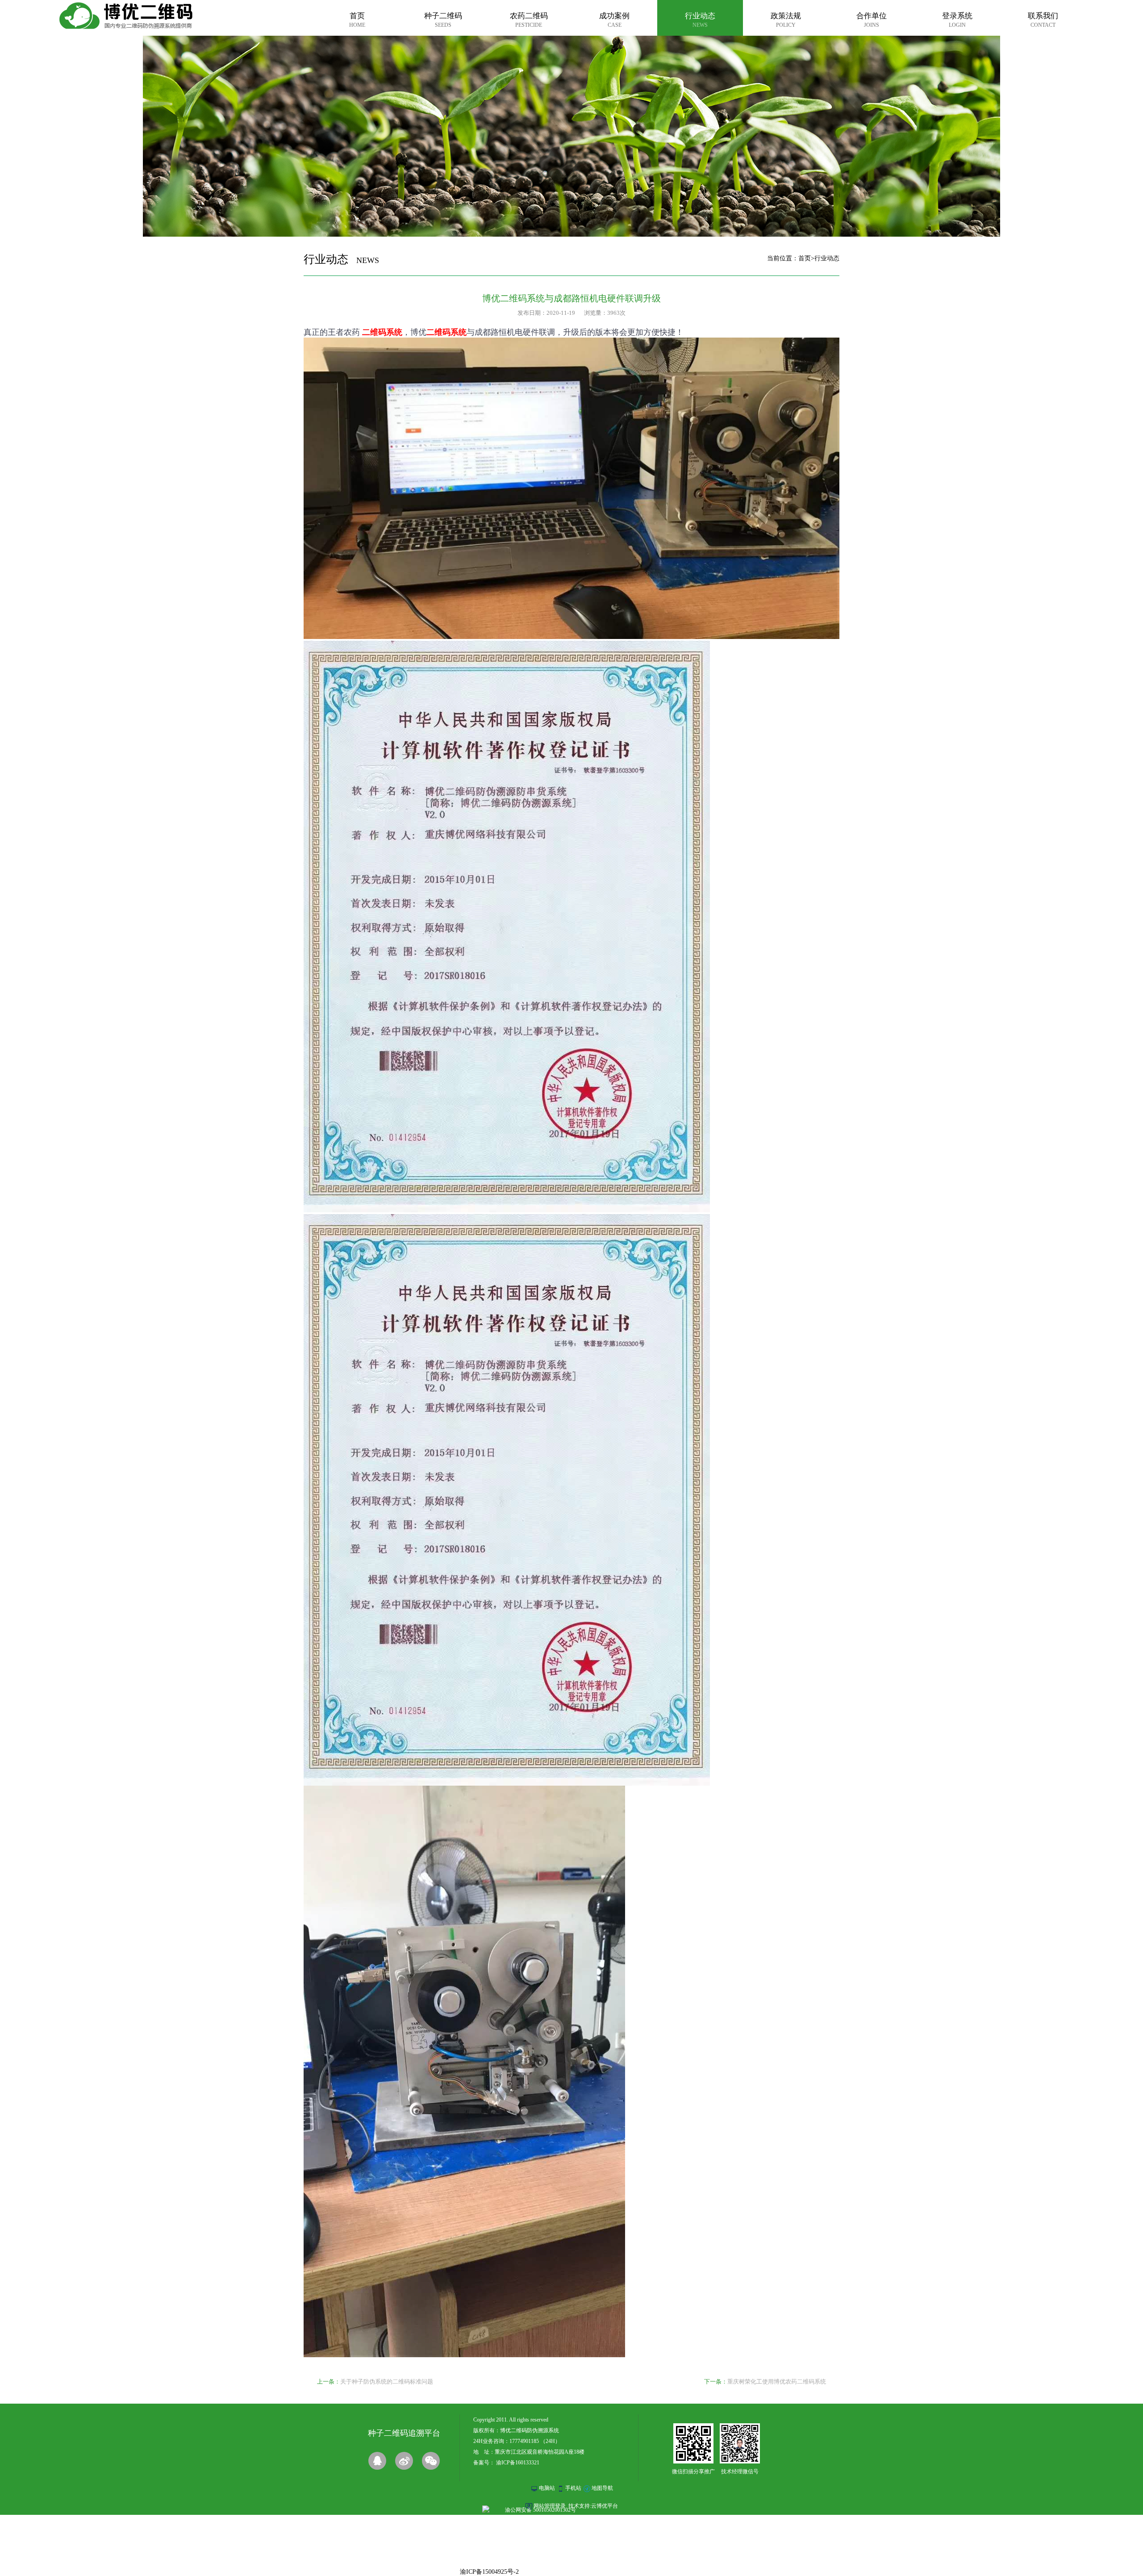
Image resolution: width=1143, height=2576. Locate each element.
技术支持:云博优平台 (593, 2506)
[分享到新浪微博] (404, 2461)
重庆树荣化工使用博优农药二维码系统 (777, 2382)
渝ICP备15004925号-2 (489, 2572)
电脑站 (547, 2488)
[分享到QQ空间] (377, 2461)
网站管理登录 (550, 2506)
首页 (805, 258)
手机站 (573, 2488)
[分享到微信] (431, 2461)
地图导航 (602, 2488)
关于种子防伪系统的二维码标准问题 (387, 2382)
